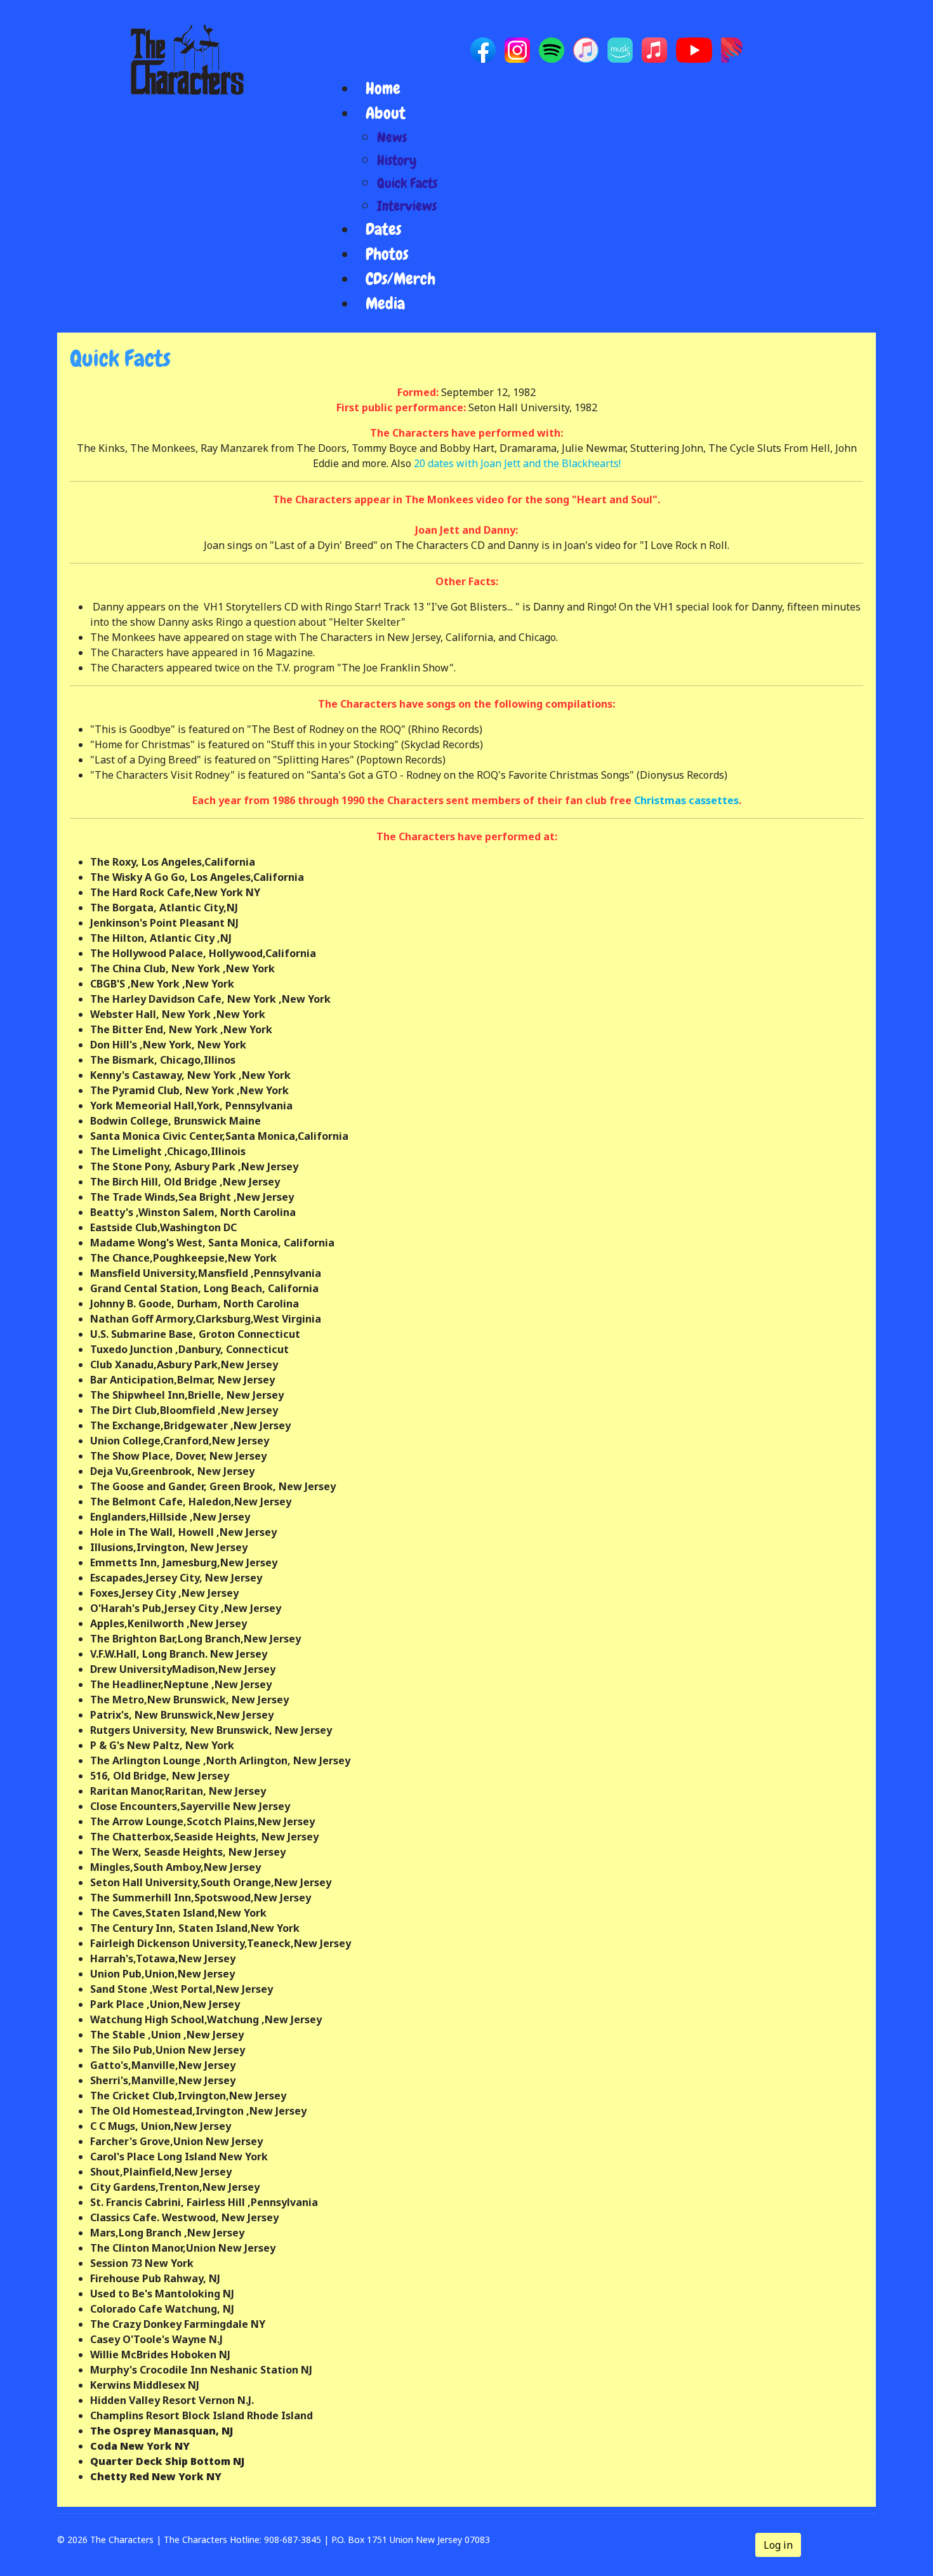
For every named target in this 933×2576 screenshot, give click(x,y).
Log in (778, 2545)
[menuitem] (383, 89)
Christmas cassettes (686, 800)
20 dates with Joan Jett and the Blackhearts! (517, 463)
